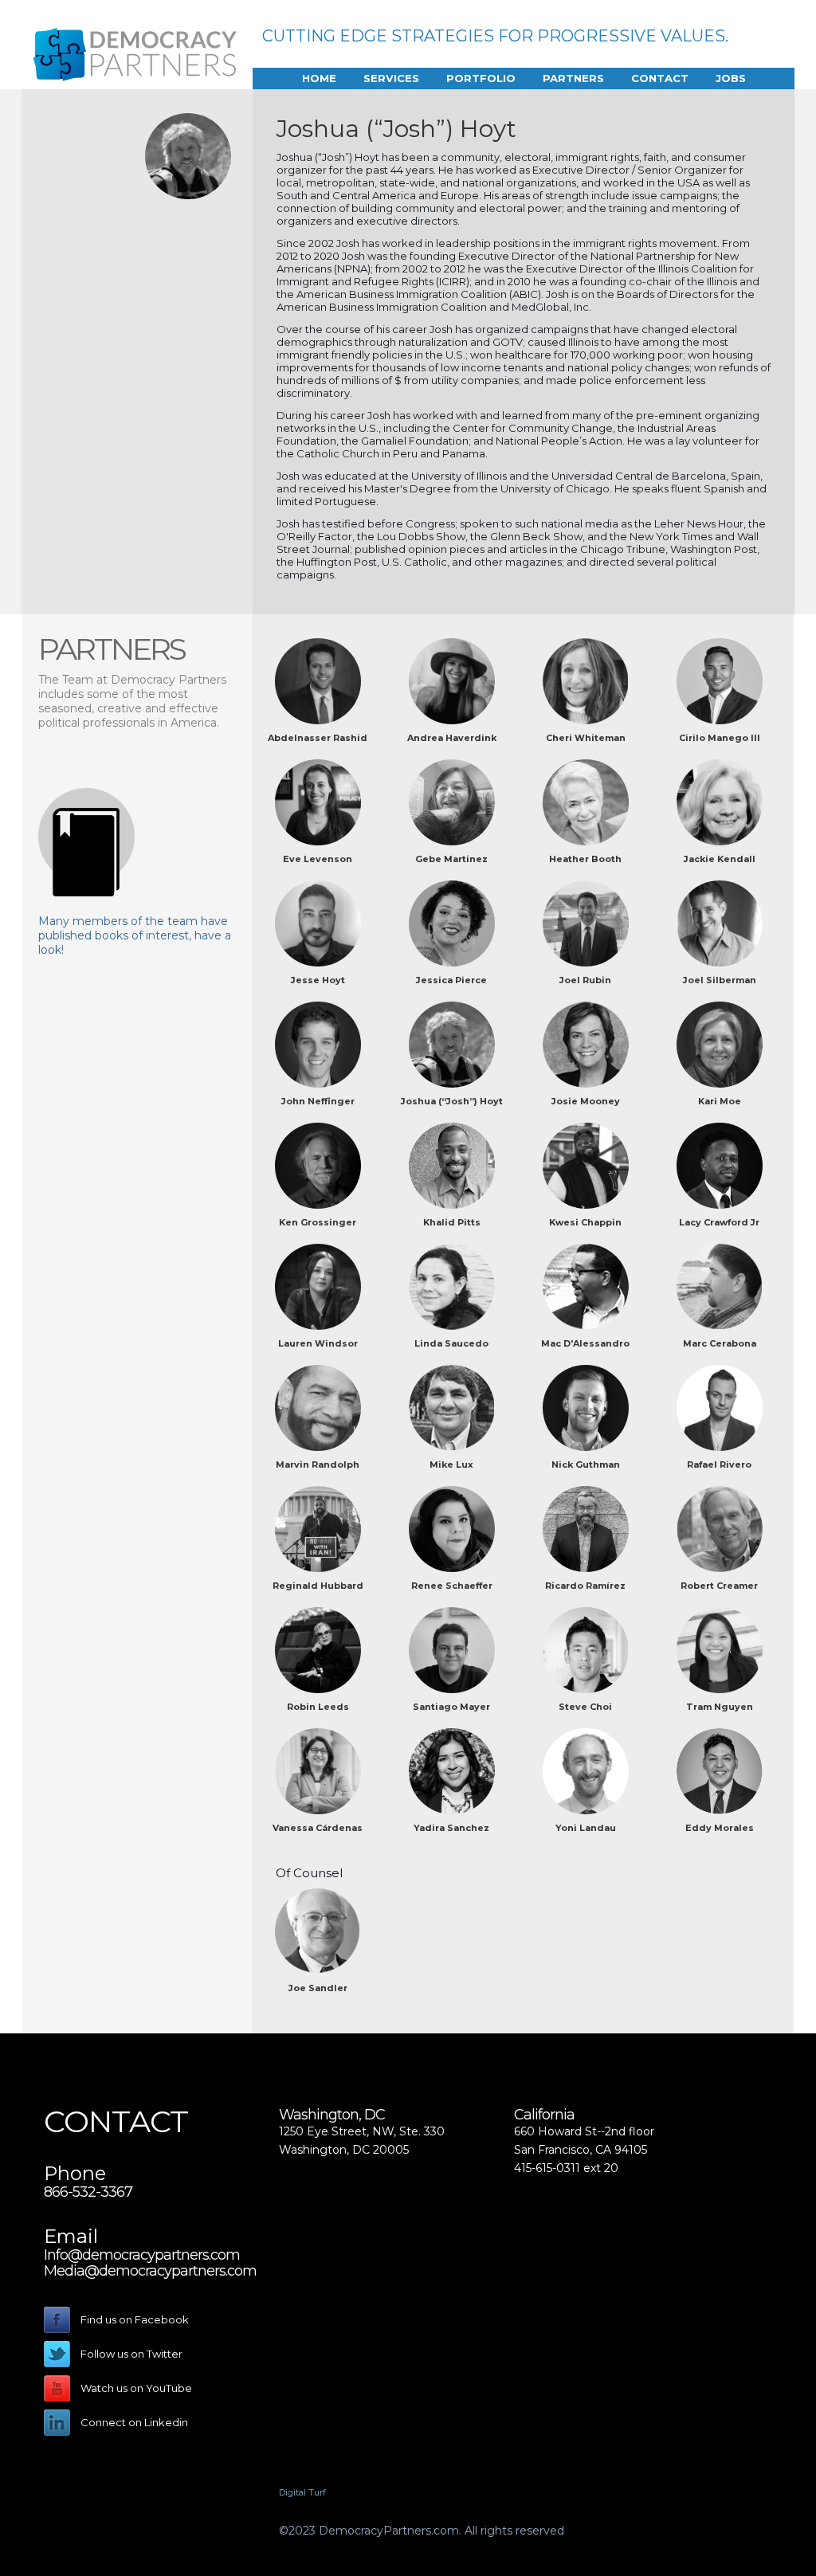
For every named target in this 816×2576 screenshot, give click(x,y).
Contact (660, 78)
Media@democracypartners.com (150, 2271)
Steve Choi (585, 1707)
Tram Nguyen (720, 1707)
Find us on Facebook (135, 2319)
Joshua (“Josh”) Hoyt (452, 1101)
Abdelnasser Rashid (318, 738)
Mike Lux (451, 1464)
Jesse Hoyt (318, 980)
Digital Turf (302, 2492)
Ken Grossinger (318, 1222)
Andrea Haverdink (452, 738)
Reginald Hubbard (318, 1586)
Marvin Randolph (318, 1464)
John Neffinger (318, 1101)
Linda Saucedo (451, 1343)
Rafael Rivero (719, 1464)
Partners (573, 78)
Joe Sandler (318, 1988)
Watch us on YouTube (136, 2388)
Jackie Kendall (720, 859)
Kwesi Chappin (585, 1222)
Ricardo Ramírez (585, 1586)
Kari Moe (720, 1101)
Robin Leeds (318, 1707)
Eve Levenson (318, 859)
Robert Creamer (719, 1586)
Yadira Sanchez (451, 1828)
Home (319, 78)
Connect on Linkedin (134, 2422)
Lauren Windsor (318, 1343)
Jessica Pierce (451, 980)
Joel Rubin (585, 980)
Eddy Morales (720, 1828)
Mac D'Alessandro (585, 1343)
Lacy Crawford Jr (719, 1222)
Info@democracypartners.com (142, 2255)
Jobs (731, 78)
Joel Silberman (720, 980)
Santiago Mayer (451, 1707)
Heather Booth (585, 859)
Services (391, 78)
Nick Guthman (586, 1464)
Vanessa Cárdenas (318, 1828)
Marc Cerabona (720, 1343)
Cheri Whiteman (586, 738)
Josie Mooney (586, 1101)
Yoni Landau (586, 1828)
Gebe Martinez (451, 859)
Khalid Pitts (452, 1222)
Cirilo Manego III (720, 738)
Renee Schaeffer (452, 1586)
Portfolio (481, 78)
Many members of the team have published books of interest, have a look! (135, 935)
